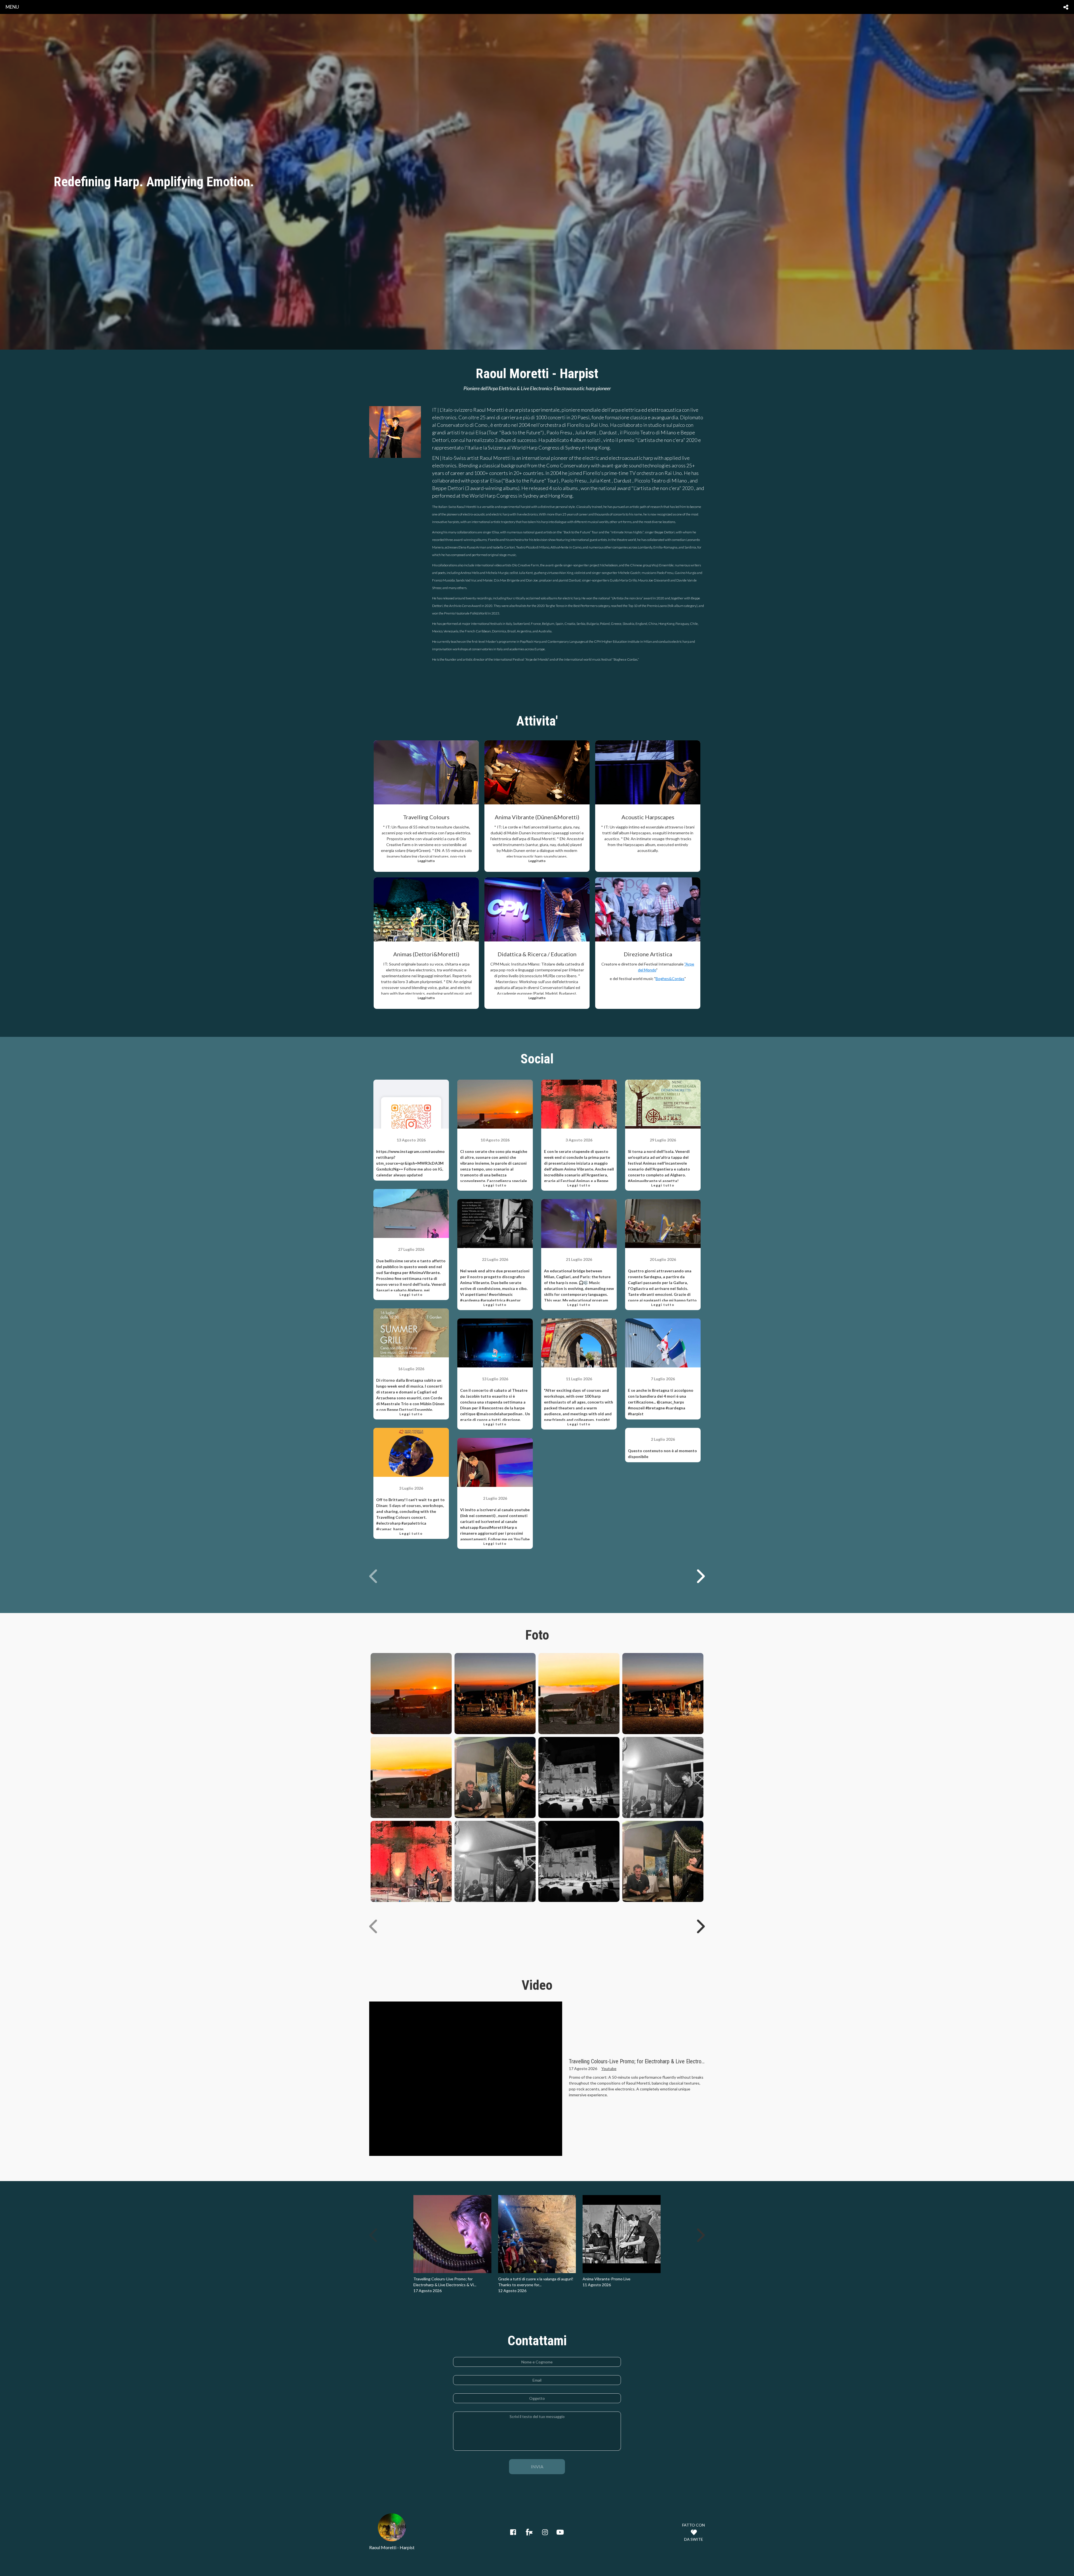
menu (12, 7)
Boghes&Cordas (670, 979)
